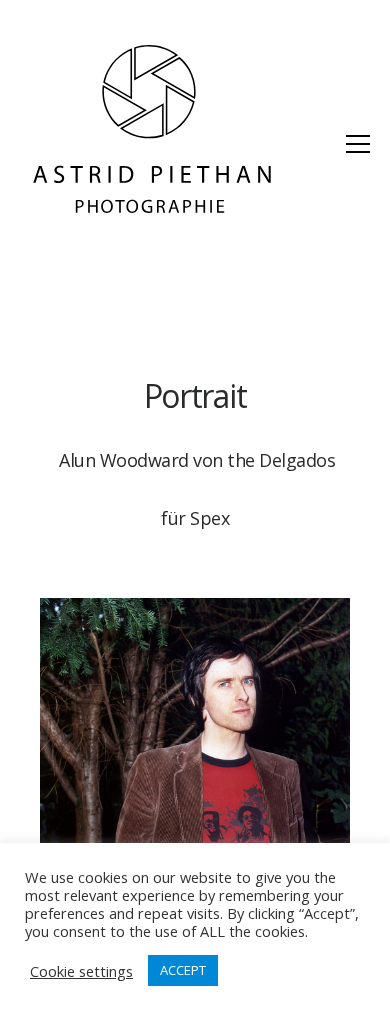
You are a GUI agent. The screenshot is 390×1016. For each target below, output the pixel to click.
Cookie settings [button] (81, 971)
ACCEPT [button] (183, 970)
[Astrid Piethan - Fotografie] (152, 130)
